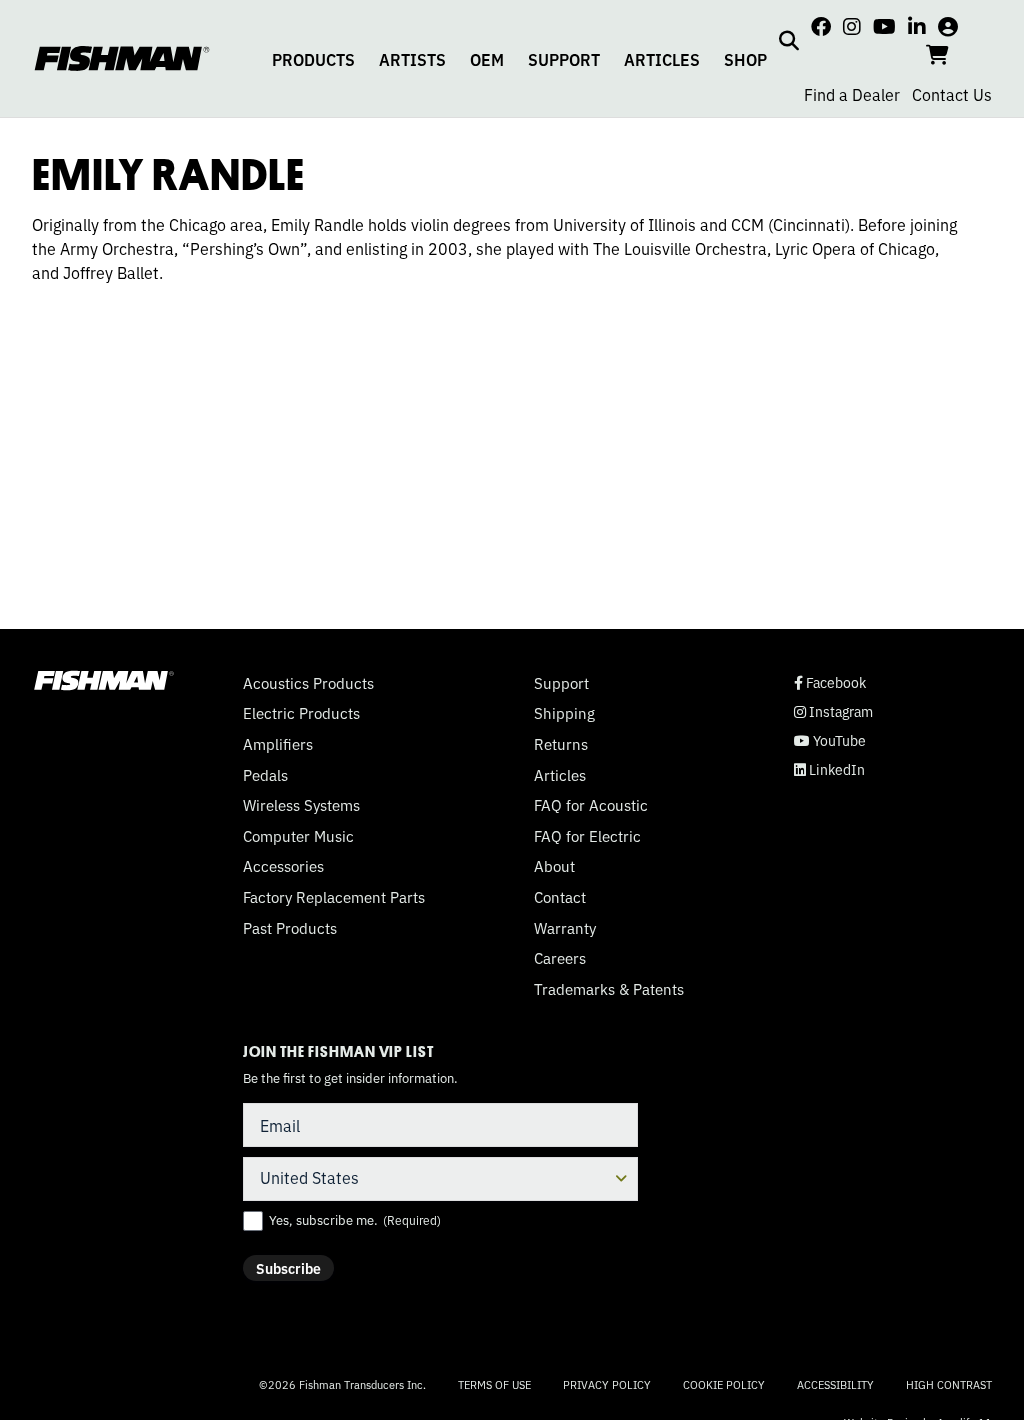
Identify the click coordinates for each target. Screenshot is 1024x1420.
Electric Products (301, 713)
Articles (560, 775)
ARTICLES (662, 59)
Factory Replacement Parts (334, 897)
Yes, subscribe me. (355, 1220)
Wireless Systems (301, 805)
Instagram (833, 711)
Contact (560, 897)
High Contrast (949, 1384)
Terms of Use (494, 1384)
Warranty (565, 928)
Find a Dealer (852, 94)
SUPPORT (564, 59)
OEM (487, 59)
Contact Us (952, 94)
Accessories (283, 866)
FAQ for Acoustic (591, 805)
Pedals (265, 775)
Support (561, 683)
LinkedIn (829, 769)
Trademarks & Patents (609, 989)
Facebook (830, 682)
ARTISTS (412, 59)
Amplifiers (278, 744)
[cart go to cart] (937, 53)
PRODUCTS (313, 59)
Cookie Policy (724, 1384)
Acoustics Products (308, 683)
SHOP (745, 59)
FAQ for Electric (587, 836)
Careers (560, 958)
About (554, 866)
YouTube (830, 740)
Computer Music (298, 836)
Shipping (564, 713)
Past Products (290, 928)
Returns (561, 744)
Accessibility (835, 1384)
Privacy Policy (607, 1384)
